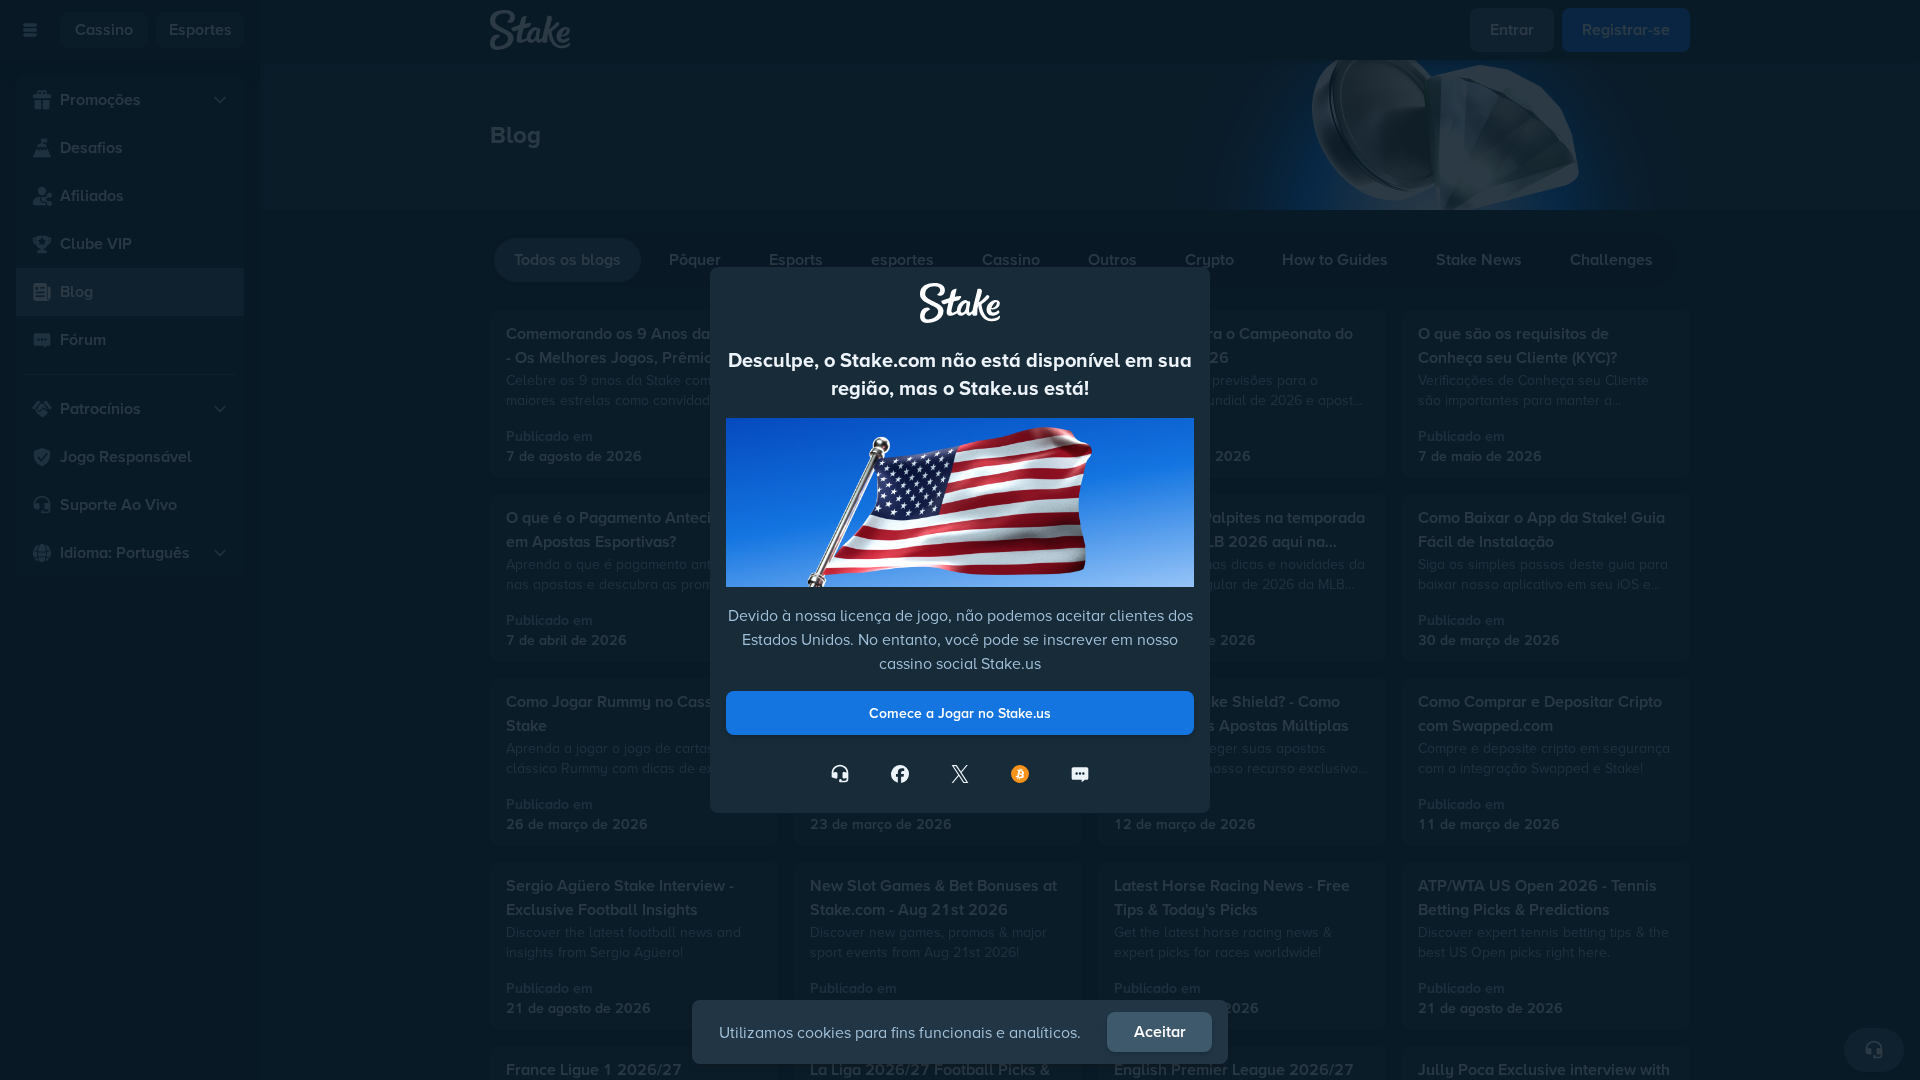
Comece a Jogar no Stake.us (960, 713)
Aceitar (1160, 1031)
